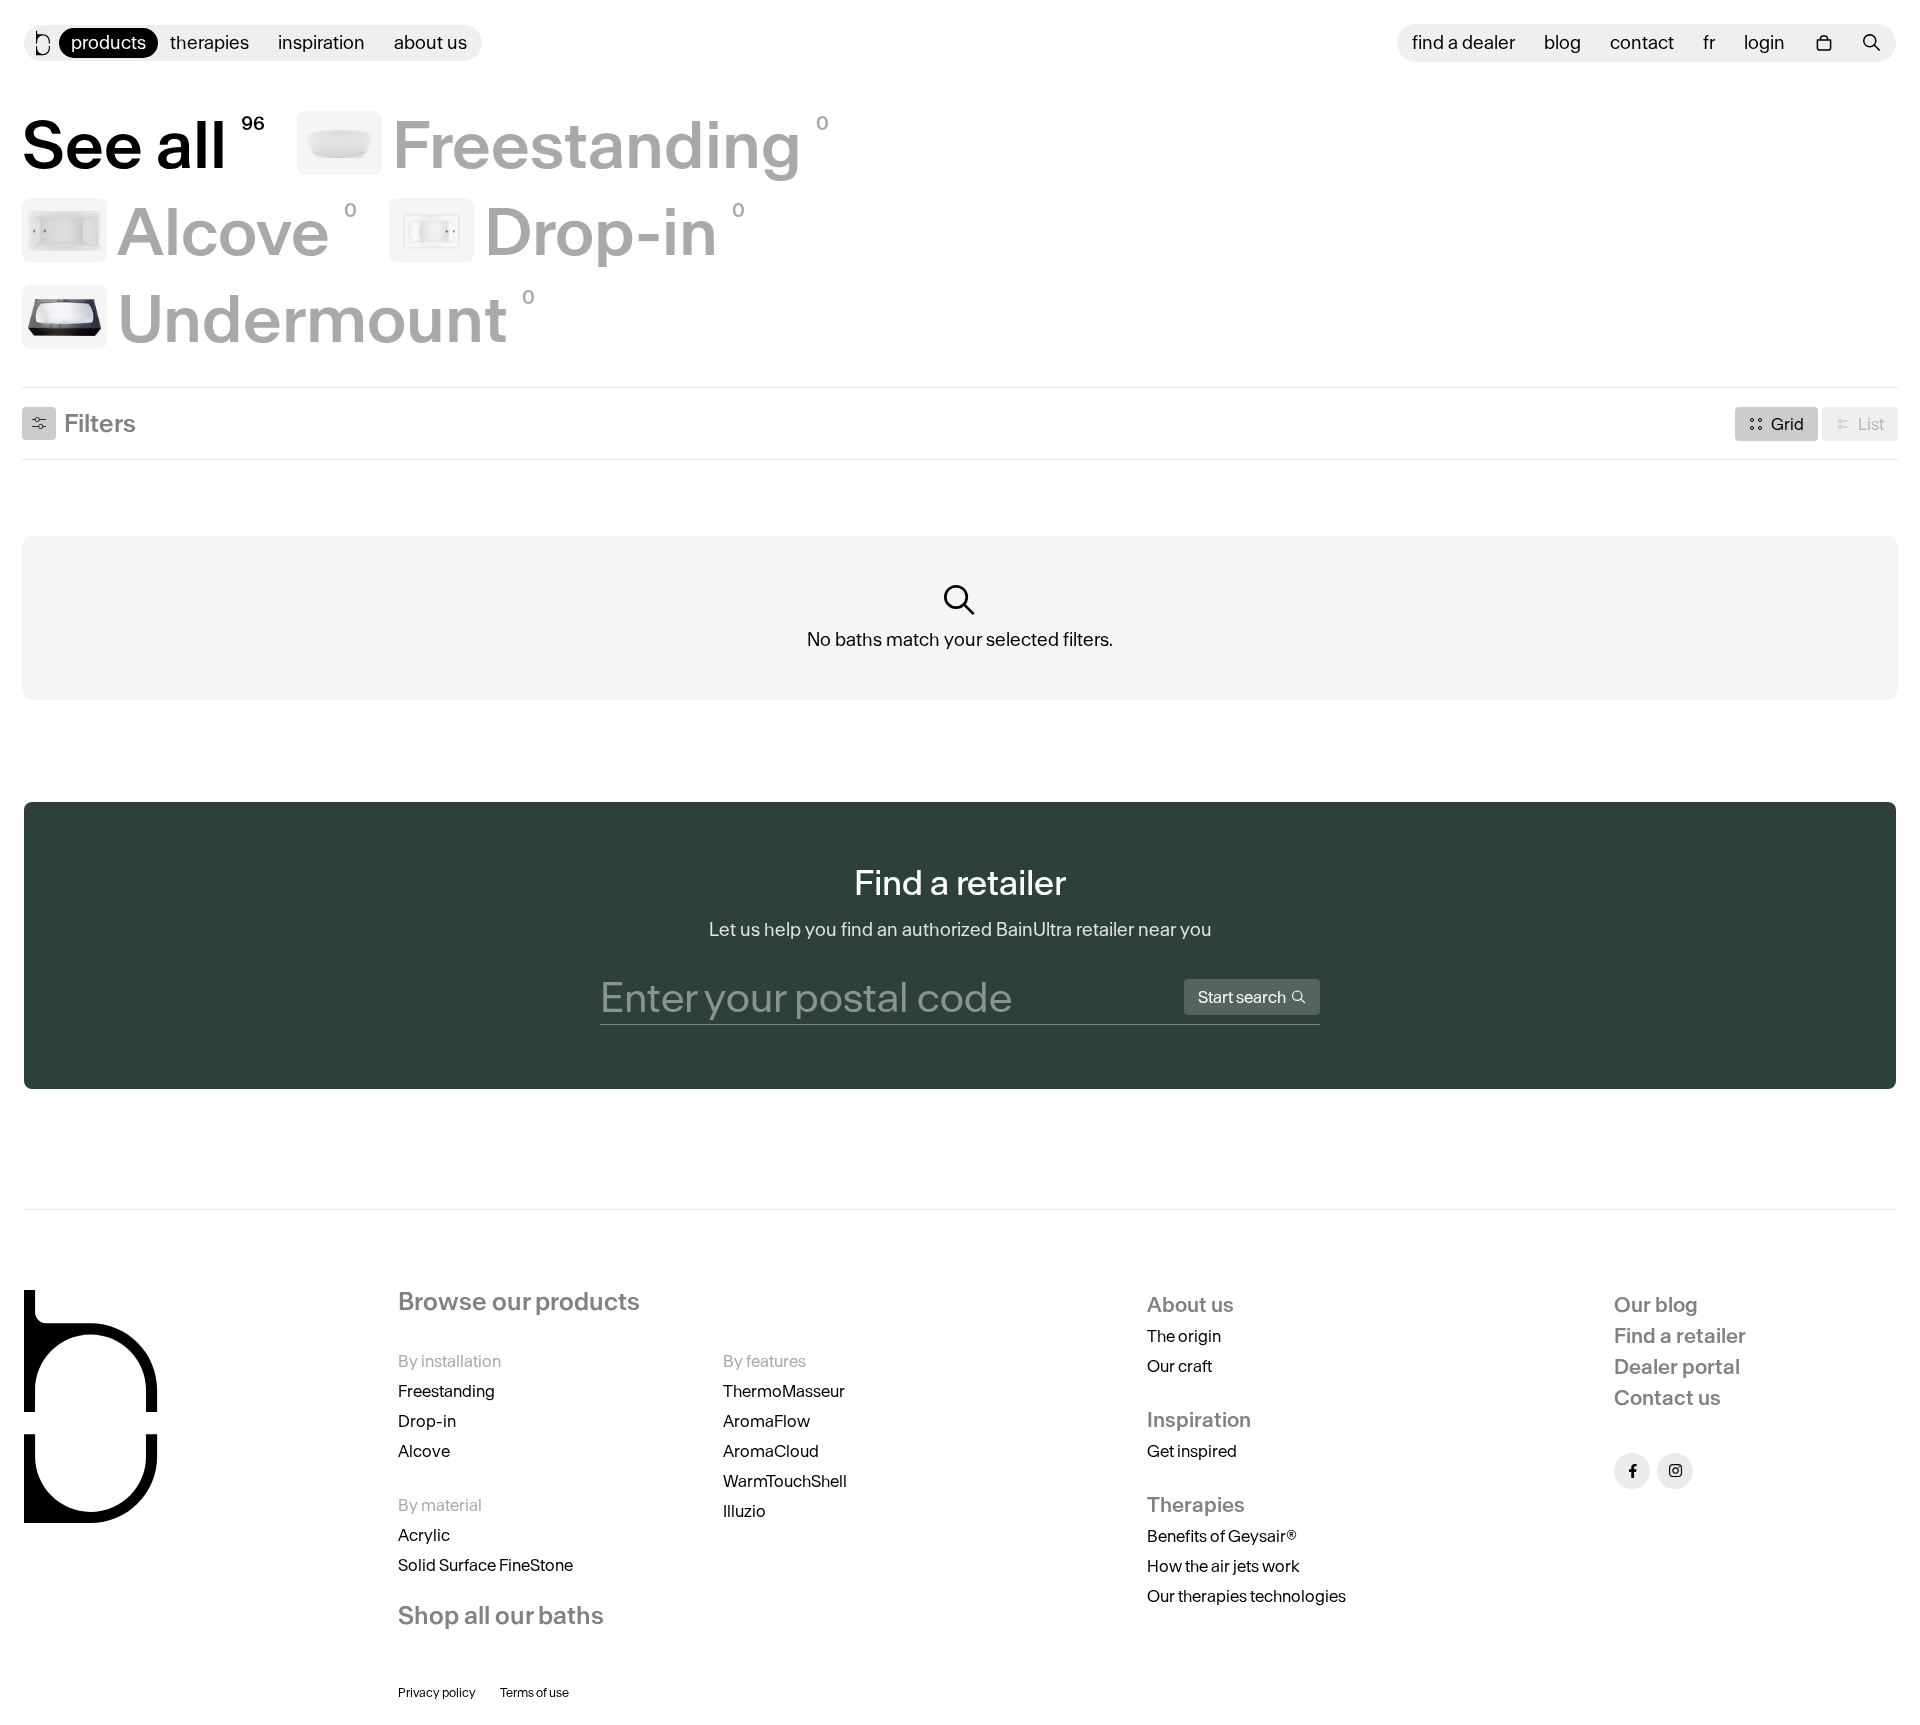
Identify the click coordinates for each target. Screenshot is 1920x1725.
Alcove (424, 1451)
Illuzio (744, 1511)
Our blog (1656, 1304)
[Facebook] (1632, 1471)
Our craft (1179, 1366)
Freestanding (446, 1391)
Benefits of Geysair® (1222, 1536)
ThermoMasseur (784, 1391)
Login (1764, 42)
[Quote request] (1824, 43)
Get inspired (1192, 1451)
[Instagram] (1675, 1471)
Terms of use (534, 1692)
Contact (1642, 42)
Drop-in (427, 1421)
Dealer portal (1677, 1366)
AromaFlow (766, 1421)
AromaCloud (771, 1451)
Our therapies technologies (1246, 1596)
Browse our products (519, 1302)
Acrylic (424, 1535)
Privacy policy (437, 1692)
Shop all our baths (501, 1615)
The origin (1184, 1336)
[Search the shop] (1872, 42)
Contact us (1667, 1397)
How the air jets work (1223, 1566)
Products (108, 42)
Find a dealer (1463, 42)
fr (1709, 42)
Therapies (209, 42)
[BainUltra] (43, 43)
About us (430, 42)
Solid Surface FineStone (485, 1565)
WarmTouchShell (785, 1481)
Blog (1562, 42)
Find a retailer (1680, 1335)
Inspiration (321, 42)
